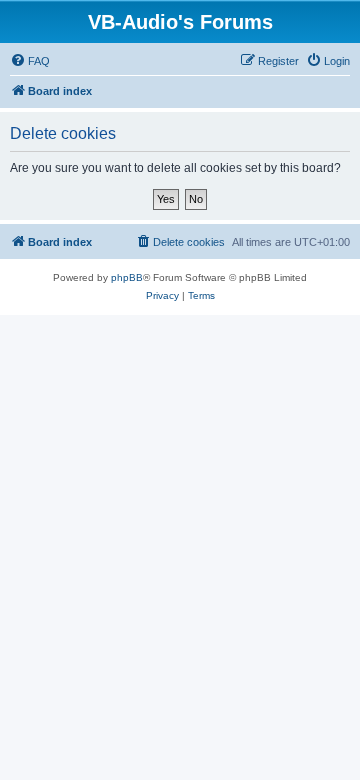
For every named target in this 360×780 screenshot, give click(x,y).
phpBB (127, 277)
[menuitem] (30, 61)
